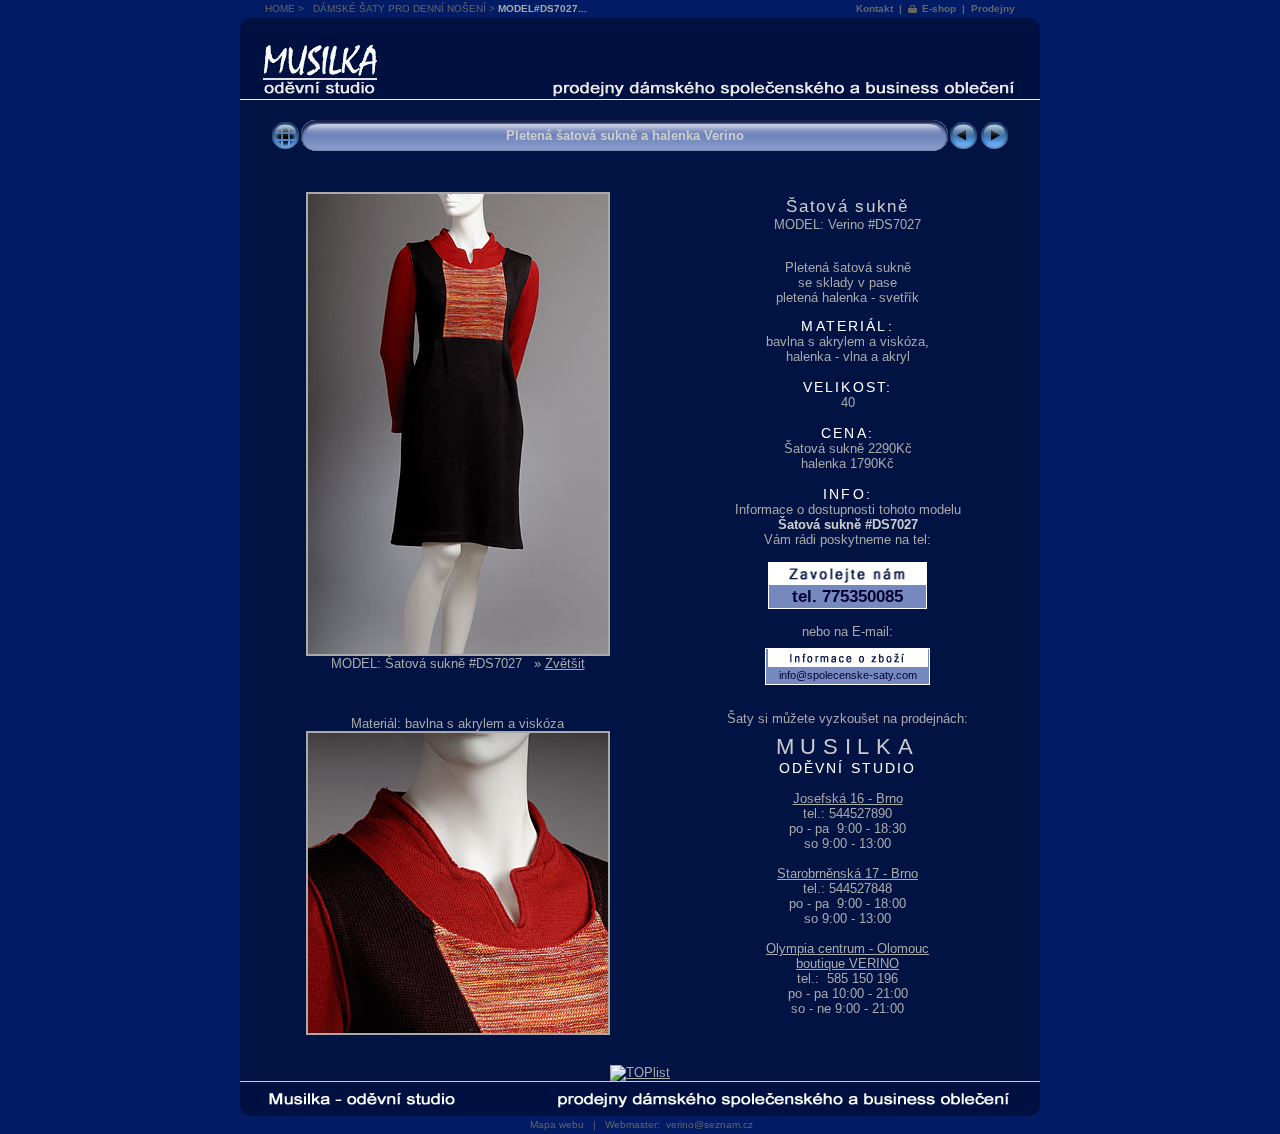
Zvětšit (565, 663)
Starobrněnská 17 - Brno (847, 873)
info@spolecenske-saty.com (848, 675)
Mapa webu (557, 1124)
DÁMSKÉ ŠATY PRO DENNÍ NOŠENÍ (399, 8)
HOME (280, 8)
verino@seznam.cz (709, 1124)
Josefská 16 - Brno (848, 798)
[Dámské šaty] (285, 146)
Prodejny (993, 8)
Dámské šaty (320, 45)
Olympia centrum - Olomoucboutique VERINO (847, 956)
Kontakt (874, 8)
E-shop (939, 8)
